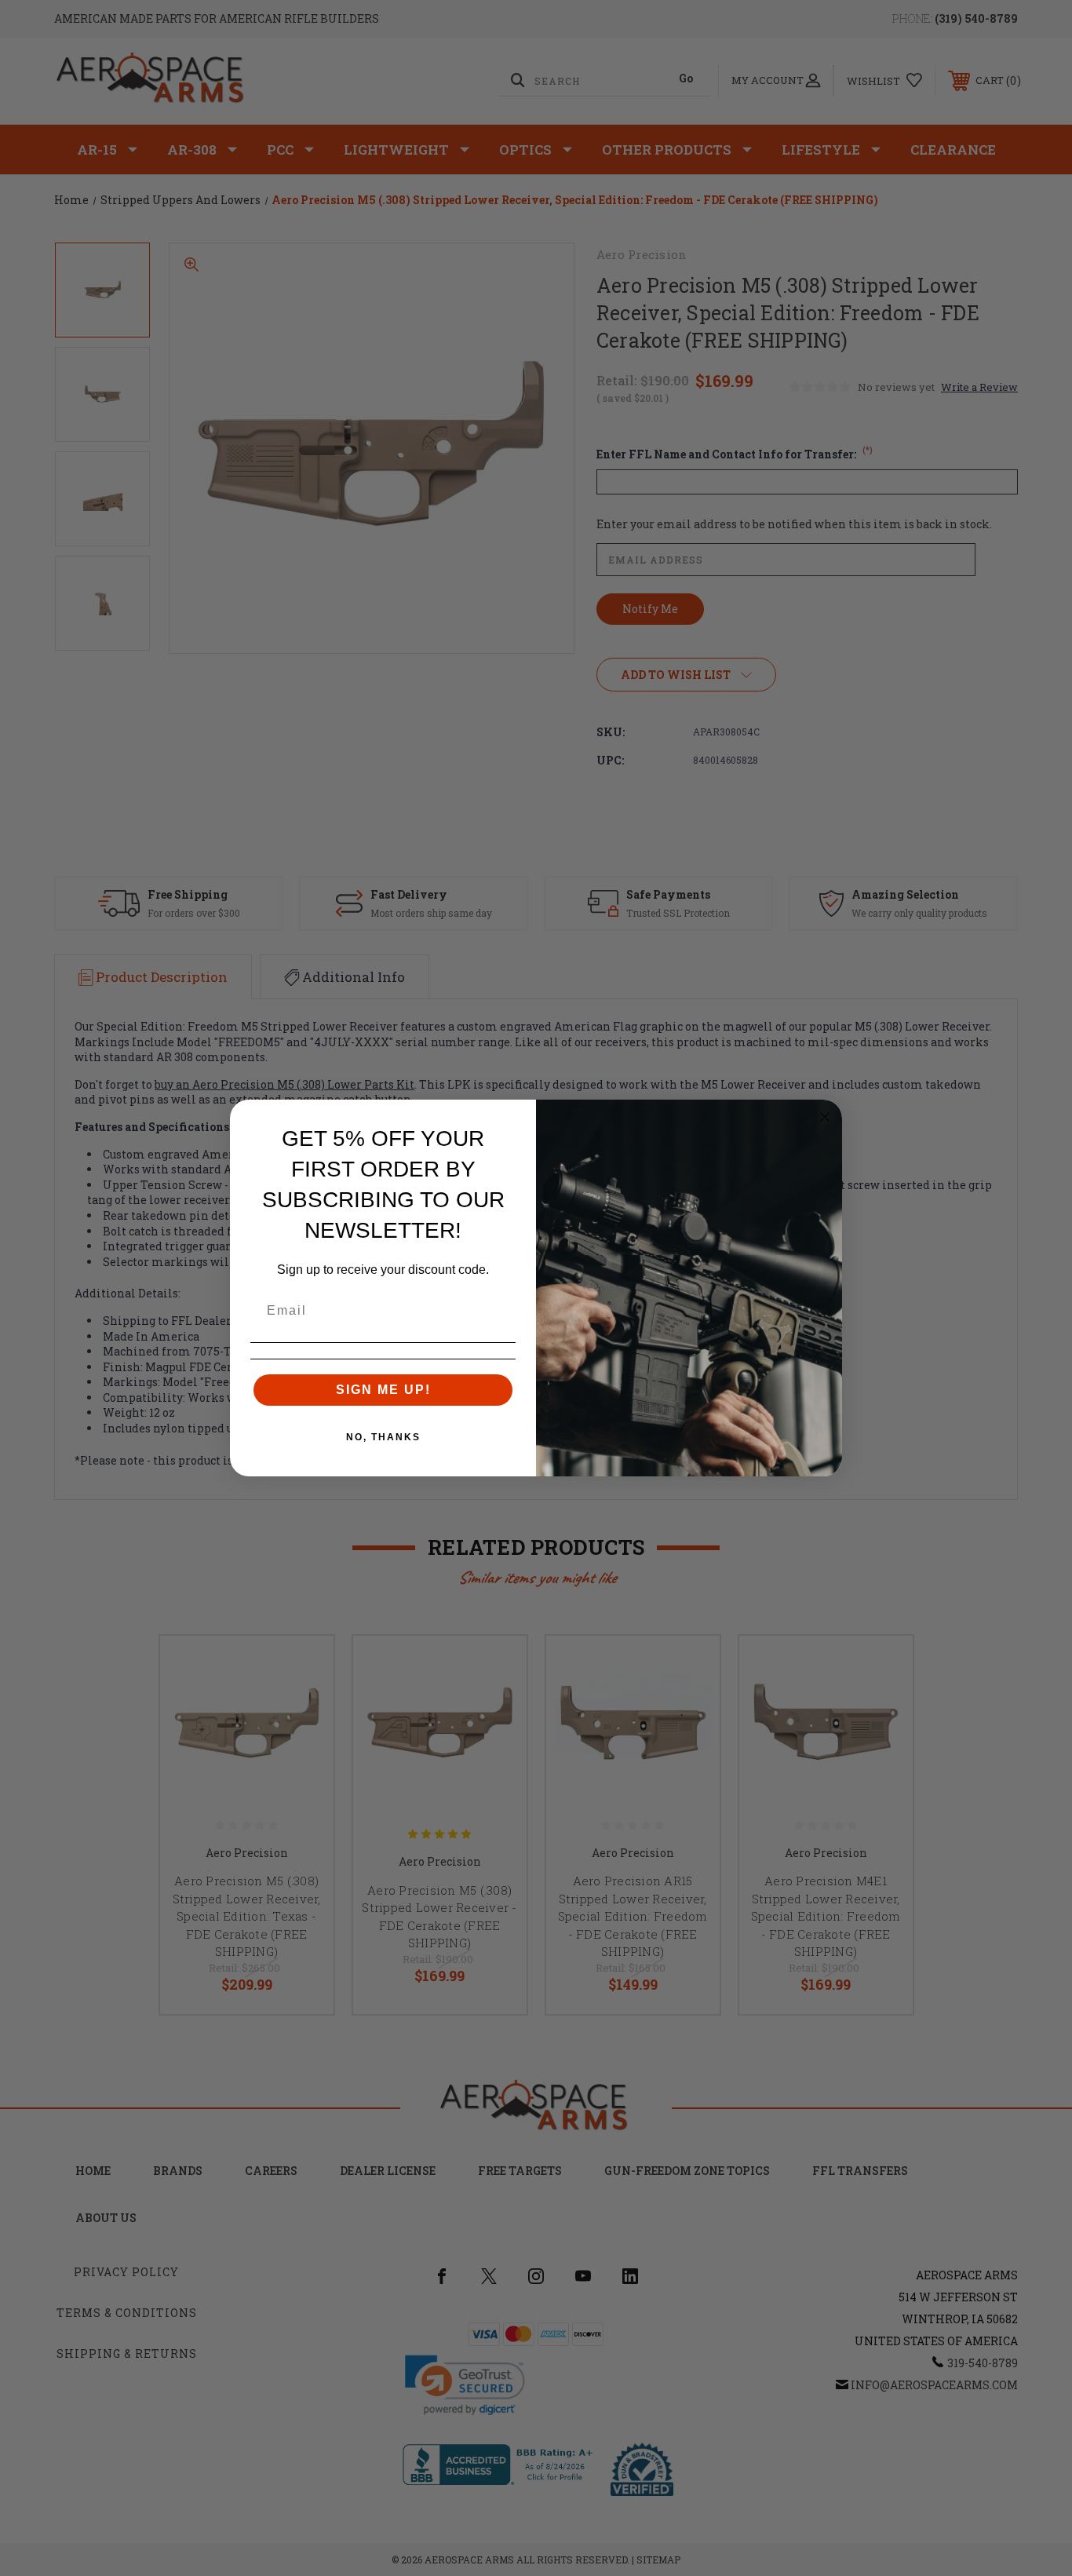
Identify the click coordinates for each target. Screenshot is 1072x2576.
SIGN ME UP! (383, 1390)
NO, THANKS (383, 1437)
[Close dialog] (825, 1117)
